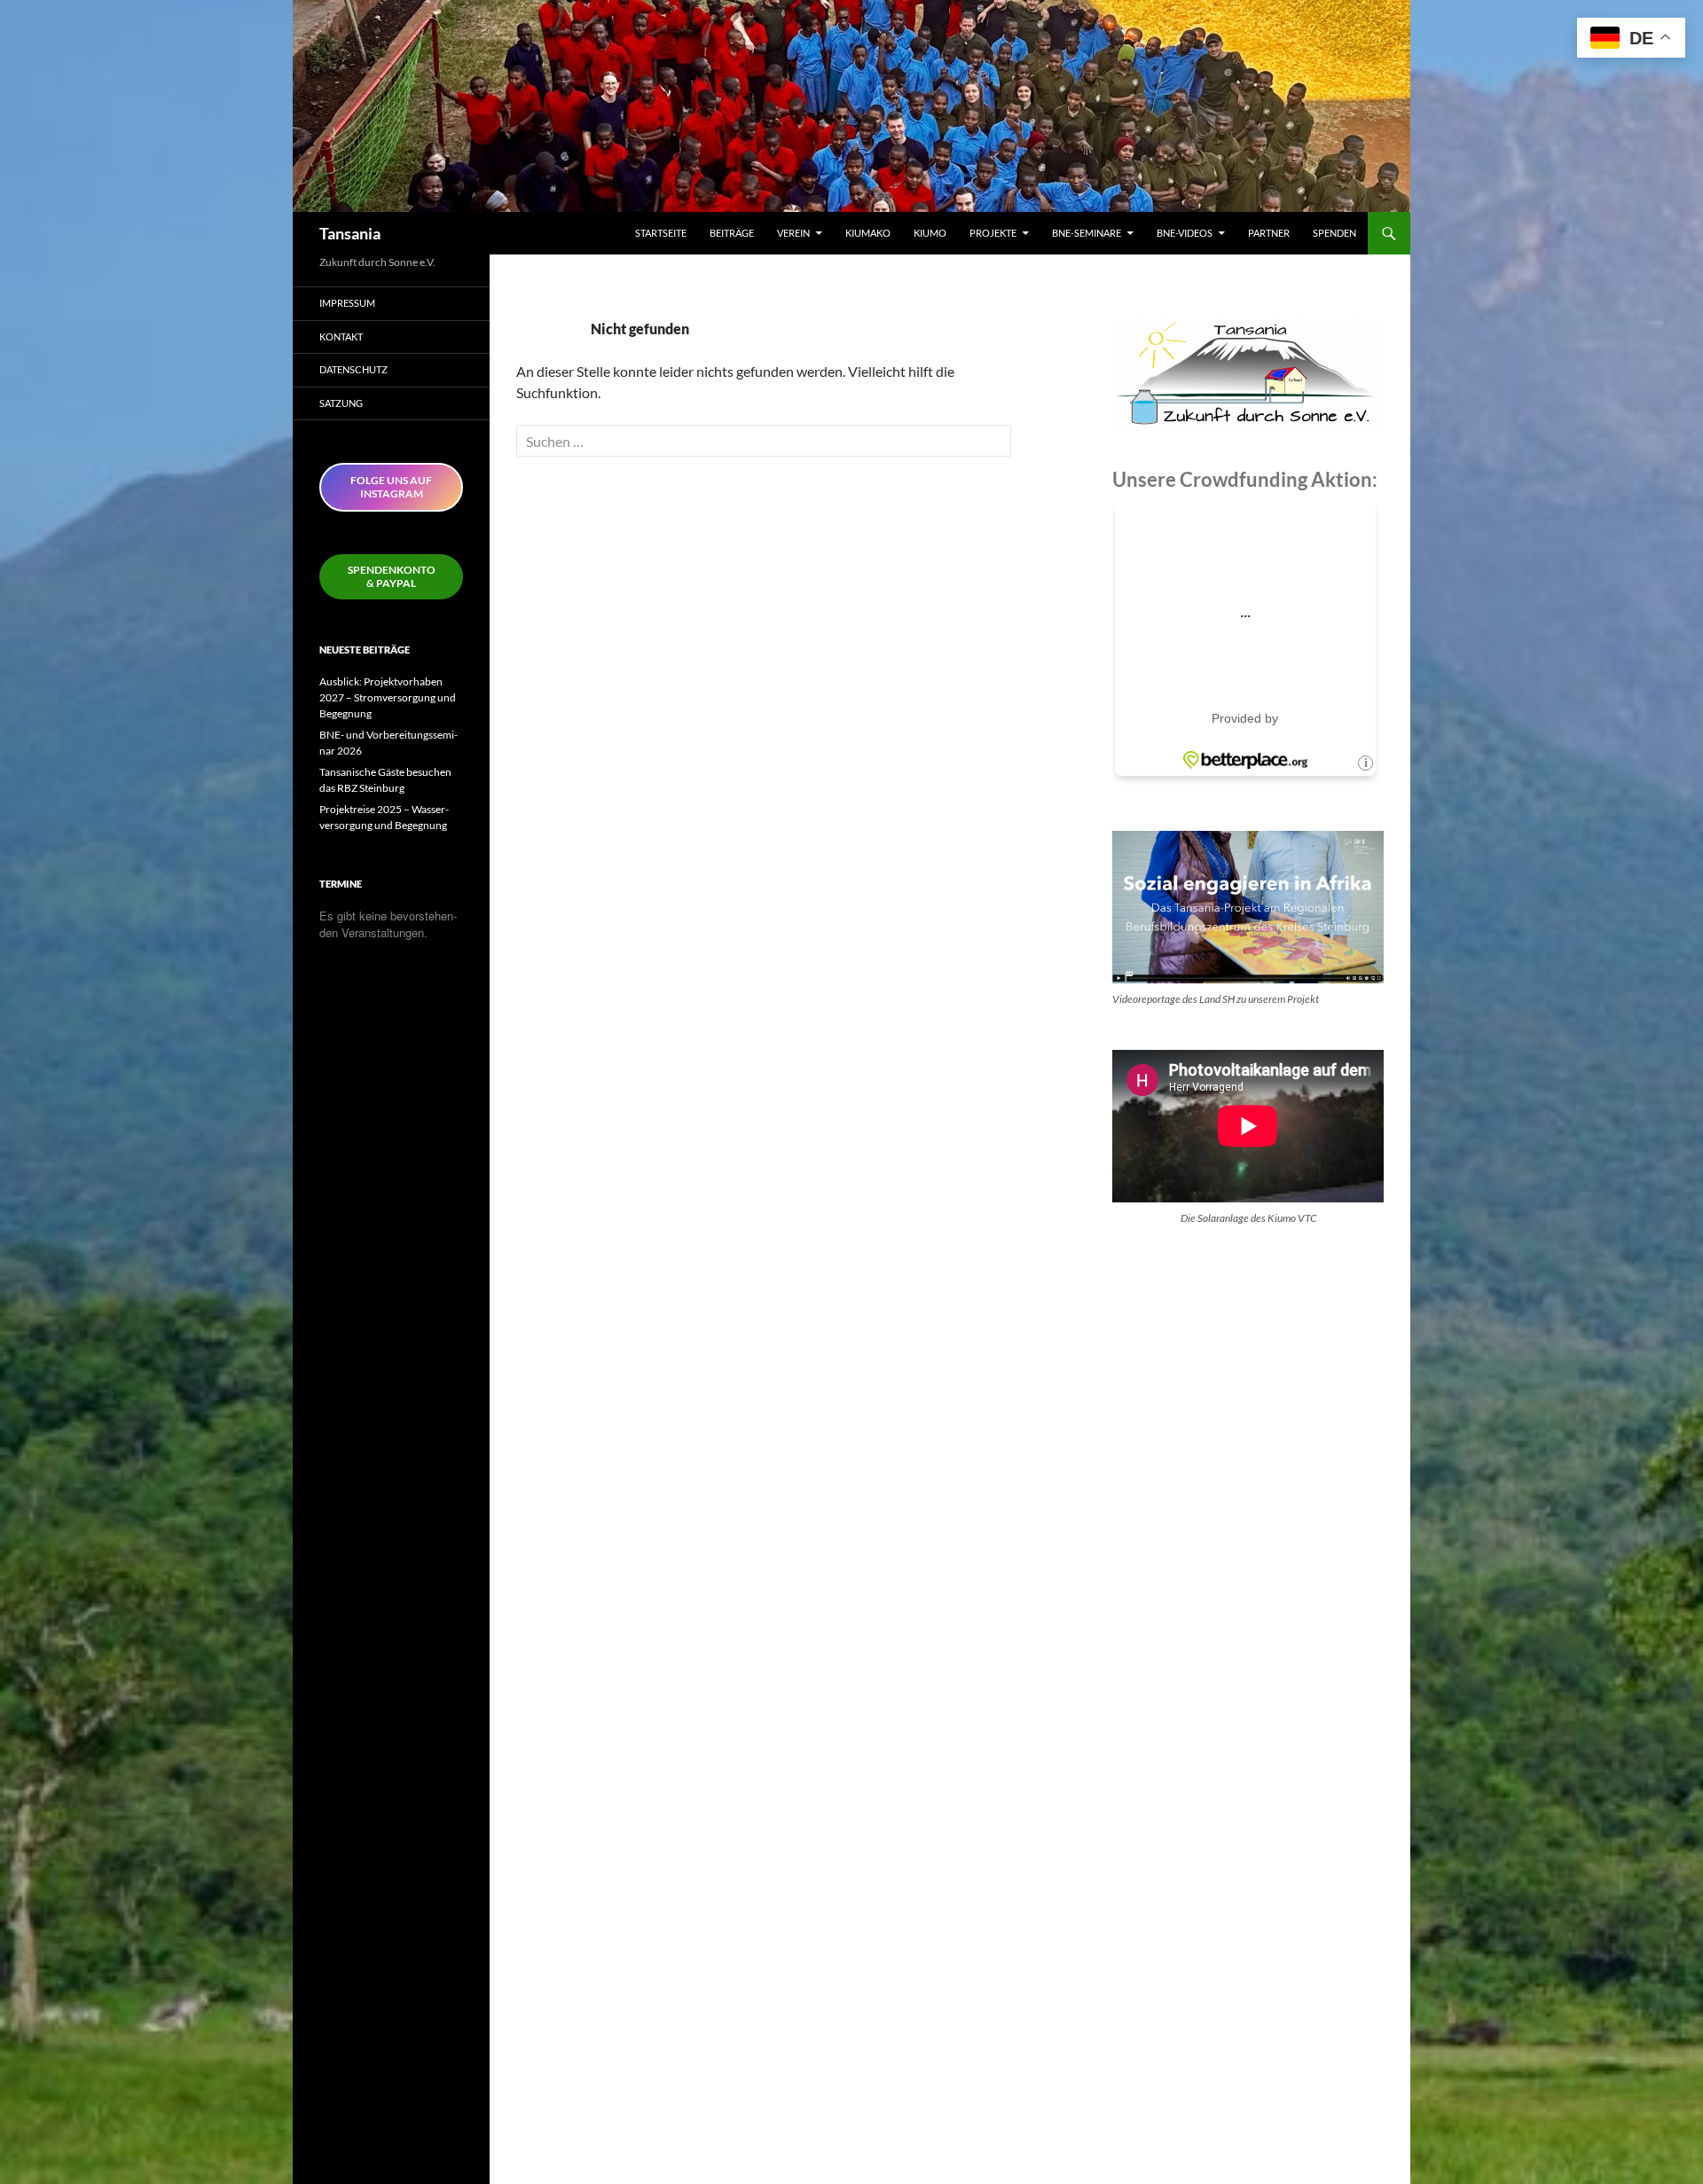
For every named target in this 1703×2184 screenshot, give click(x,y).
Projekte (993, 233)
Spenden (1334, 233)
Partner (1269, 233)
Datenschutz (353, 369)
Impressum (347, 303)
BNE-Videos (1185, 233)
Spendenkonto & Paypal (392, 576)
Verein (793, 233)
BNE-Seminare (1087, 233)
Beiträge (732, 233)
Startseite (661, 233)
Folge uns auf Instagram (391, 487)
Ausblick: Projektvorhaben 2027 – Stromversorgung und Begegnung (388, 697)
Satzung (341, 403)
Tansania (350, 233)
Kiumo (930, 233)
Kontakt (341, 337)
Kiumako (868, 233)
